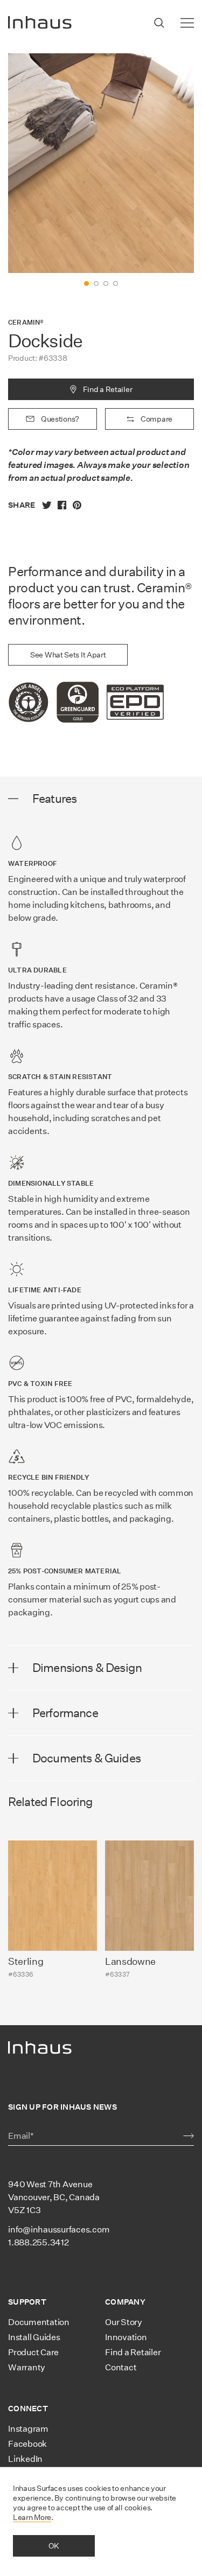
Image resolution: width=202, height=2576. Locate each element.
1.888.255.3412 (39, 2242)
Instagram (28, 2429)
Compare (156, 419)
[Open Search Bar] (159, 23)
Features (54, 799)
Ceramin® (26, 322)
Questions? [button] (60, 419)
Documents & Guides (86, 1758)
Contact (121, 2367)
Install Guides (34, 2337)
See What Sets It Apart (68, 655)
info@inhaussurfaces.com (59, 2229)
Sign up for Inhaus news (62, 2107)
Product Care (33, 2352)
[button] (86, 283)
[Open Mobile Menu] (187, 23)
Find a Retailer (108, 389)
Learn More (32, 2517)
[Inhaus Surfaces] (40, 23)
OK (54, 2546)
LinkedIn (25, 2459)
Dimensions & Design (87, 1668)
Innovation (126, 2337)
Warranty (27, 2367)
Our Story (124, 2322)
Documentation (39, 2322)
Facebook (27, 2444)
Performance (65, 1713)
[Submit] (189, 2136)
